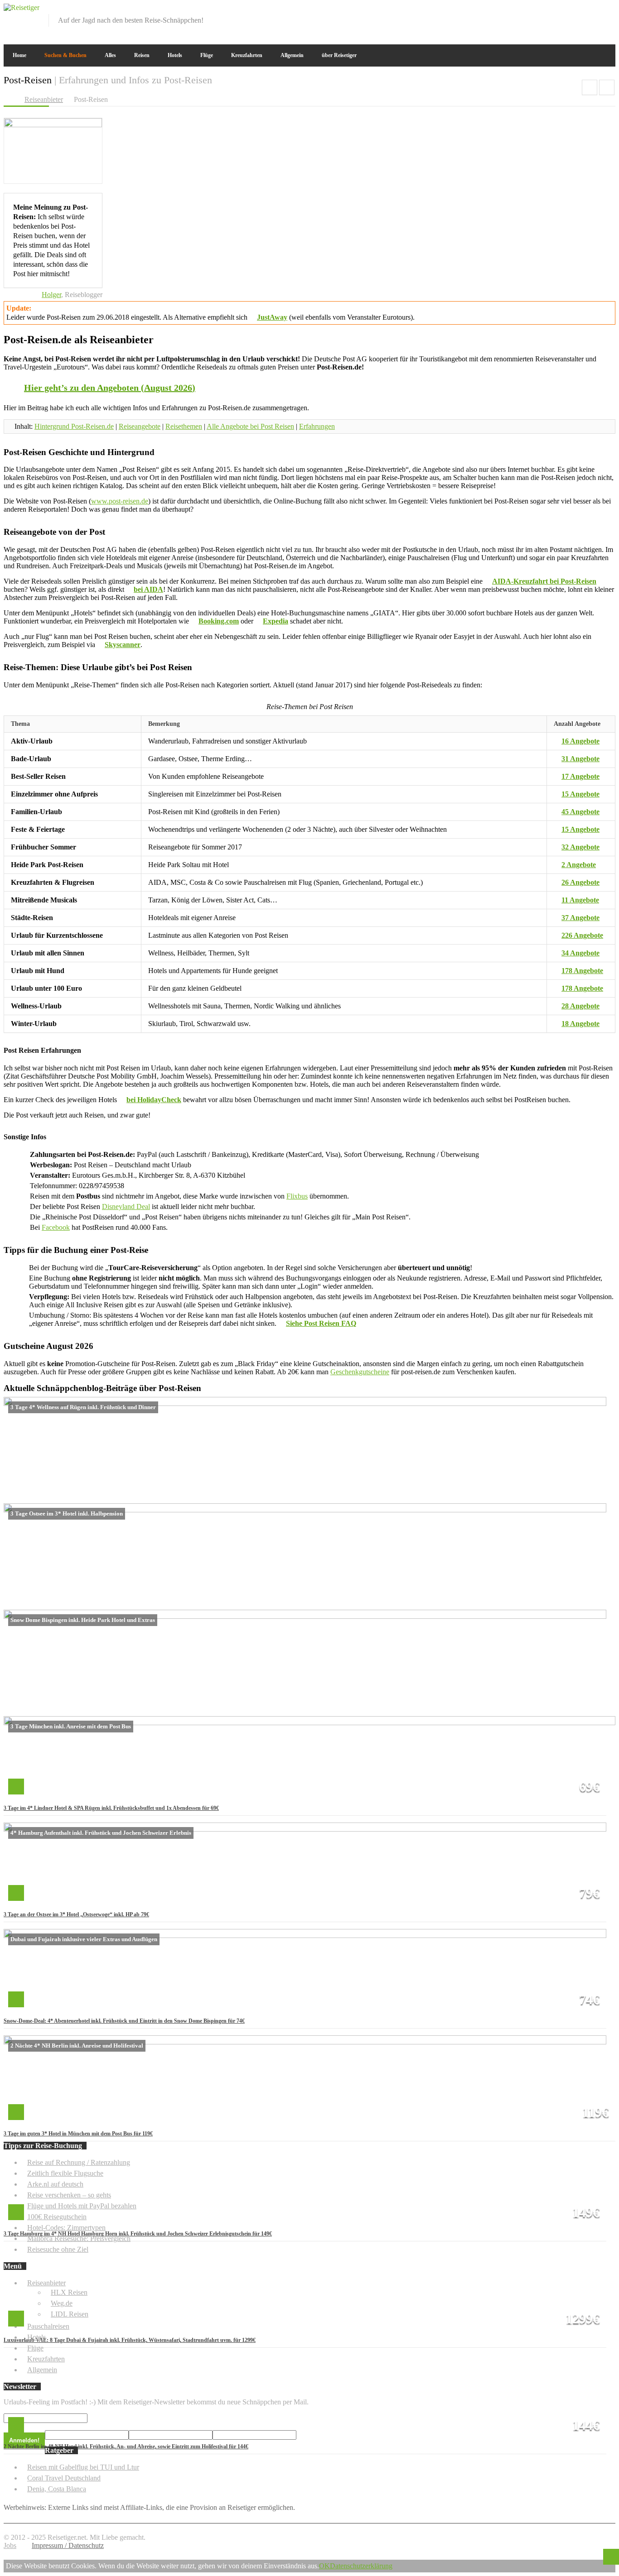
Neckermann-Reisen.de (590, 87)
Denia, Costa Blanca (57, 2489)
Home (19, 55)
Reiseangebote (140, 426)
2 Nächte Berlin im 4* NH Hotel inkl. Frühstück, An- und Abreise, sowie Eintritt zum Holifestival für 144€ (126, 2446)
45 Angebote (580, 812)
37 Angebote (580, 918)
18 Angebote (580, 1024)
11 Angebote (580, 900)
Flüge (207, 55)
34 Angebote (580, 953)
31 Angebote (580, 759)
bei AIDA (148, 589)
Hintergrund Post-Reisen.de (74, 426)
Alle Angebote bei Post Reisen (250, 426)
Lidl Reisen (607, 87)
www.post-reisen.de (120, 501)
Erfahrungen (317, 426)
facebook (564, 10)
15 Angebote (580, 794)
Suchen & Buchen (65, 55)
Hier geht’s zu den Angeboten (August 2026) (110, 388)
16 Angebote (580, 741)
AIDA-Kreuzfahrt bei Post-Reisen (544, 581)
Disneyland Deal (126, 1206)
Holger (51, 295)
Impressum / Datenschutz (68, 2545)
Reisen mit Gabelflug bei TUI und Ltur (83, 2467)
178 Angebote (582, 971)
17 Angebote (580, 776)
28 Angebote (580, 1006)
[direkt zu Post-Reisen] (53, 125)
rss (609, 10)
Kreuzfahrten (247, 55)
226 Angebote (582, 935)
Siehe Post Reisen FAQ (321, 1323)
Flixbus (297, 1196)
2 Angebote (579, 865)
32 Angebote (580, 847)
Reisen (142, 55)
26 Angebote (580, 882)
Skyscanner (123, 645)
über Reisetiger (339, 55)
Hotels (175, 55)
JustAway (272, 317)
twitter (579, 10)
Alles (110, 55)
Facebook (56, 1227)
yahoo (594, 10)
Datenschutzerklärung (361, 2566)
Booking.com (219, 621)
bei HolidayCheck (154, 1100)
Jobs (10, 2545)
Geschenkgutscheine (360, 1372)
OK (324, 2566)
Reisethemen (184, 426)
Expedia (276, 621)
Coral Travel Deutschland (64, 2478)
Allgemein (292, 55)
